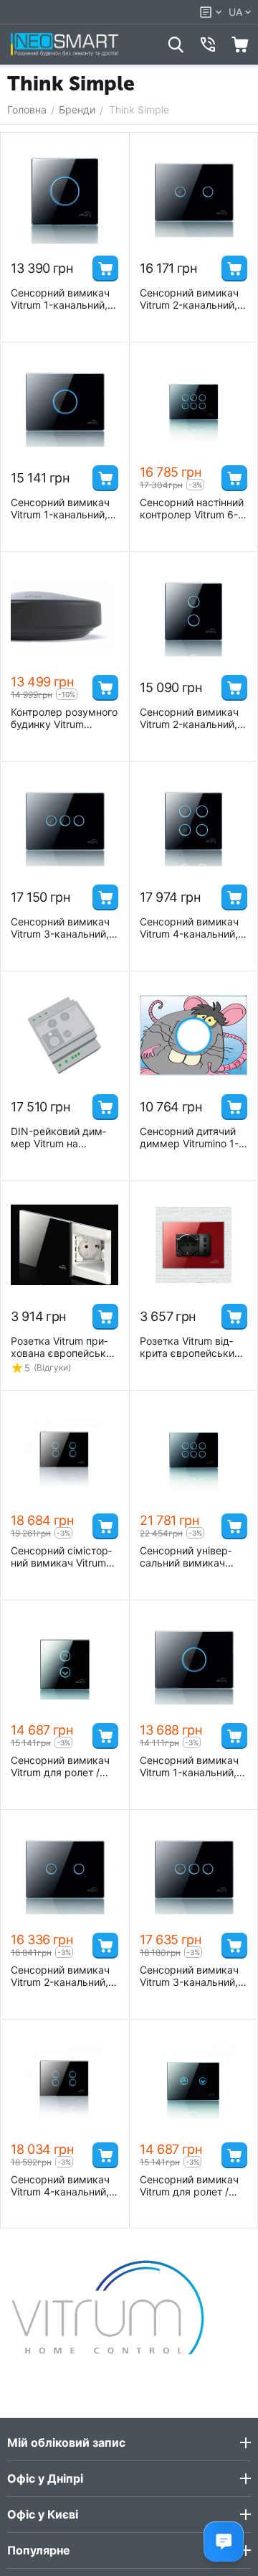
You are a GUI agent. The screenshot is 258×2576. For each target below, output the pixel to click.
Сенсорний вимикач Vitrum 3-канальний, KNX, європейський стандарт (189, 1976)
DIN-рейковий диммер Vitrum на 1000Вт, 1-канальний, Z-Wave (63, 1137)
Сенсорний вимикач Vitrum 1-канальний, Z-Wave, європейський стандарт (60, 508)
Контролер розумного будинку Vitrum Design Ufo (64, 718)
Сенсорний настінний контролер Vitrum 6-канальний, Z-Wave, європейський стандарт (192, 508)
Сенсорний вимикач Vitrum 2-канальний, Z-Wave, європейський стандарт (189, 299)
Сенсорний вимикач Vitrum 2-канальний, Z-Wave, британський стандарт (191, 718)
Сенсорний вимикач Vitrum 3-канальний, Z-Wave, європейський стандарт (60, 928)
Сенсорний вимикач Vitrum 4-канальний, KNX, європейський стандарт (60, 2185)
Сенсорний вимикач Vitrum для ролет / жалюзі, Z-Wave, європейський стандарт (193, 2185)
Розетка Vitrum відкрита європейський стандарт (190, 1347)
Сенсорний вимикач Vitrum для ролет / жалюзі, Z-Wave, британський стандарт (62, 1766)
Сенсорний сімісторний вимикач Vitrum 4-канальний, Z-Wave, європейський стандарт (64, 1557)
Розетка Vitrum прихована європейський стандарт (64, 1347)
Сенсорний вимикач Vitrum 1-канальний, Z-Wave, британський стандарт (62, 299)
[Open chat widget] (224, 2542)
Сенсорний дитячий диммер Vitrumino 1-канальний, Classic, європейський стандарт (189, 1137)
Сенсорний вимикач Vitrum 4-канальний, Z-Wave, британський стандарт (191, 928)
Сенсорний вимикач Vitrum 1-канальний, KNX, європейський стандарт (189, 1766)
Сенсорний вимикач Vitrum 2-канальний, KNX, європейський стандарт (60, 1976)
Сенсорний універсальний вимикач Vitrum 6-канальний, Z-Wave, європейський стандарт (189, 1557)
